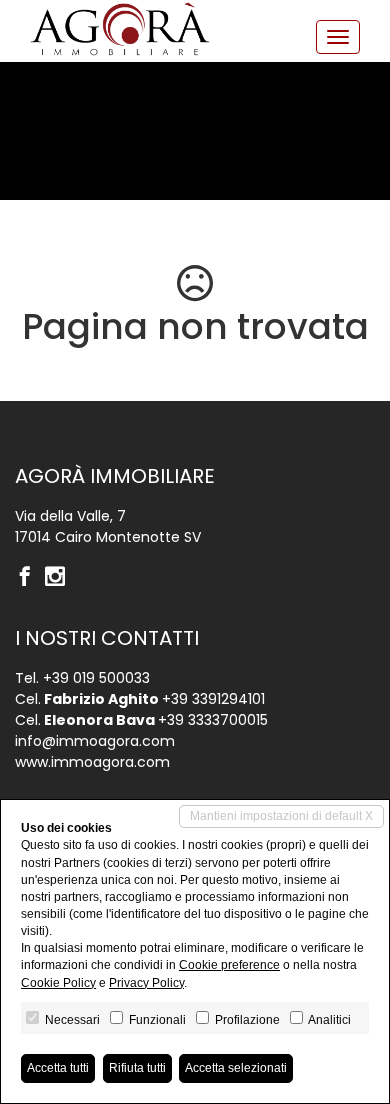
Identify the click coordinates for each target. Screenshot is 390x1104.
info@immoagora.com (95, 741)
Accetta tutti (58, 1068)
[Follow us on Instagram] (60, 578)
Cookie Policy (58, 983)
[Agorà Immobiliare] (120, 29)
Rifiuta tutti (137, 1068)
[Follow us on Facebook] (30, 578)
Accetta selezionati (236, 1068)
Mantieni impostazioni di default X (281, 816)
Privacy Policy (146, 983)
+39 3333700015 (213, 720)
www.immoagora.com (92, 762)
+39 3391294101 (213, 699)
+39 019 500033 (96, 678)
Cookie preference (229, 965)
